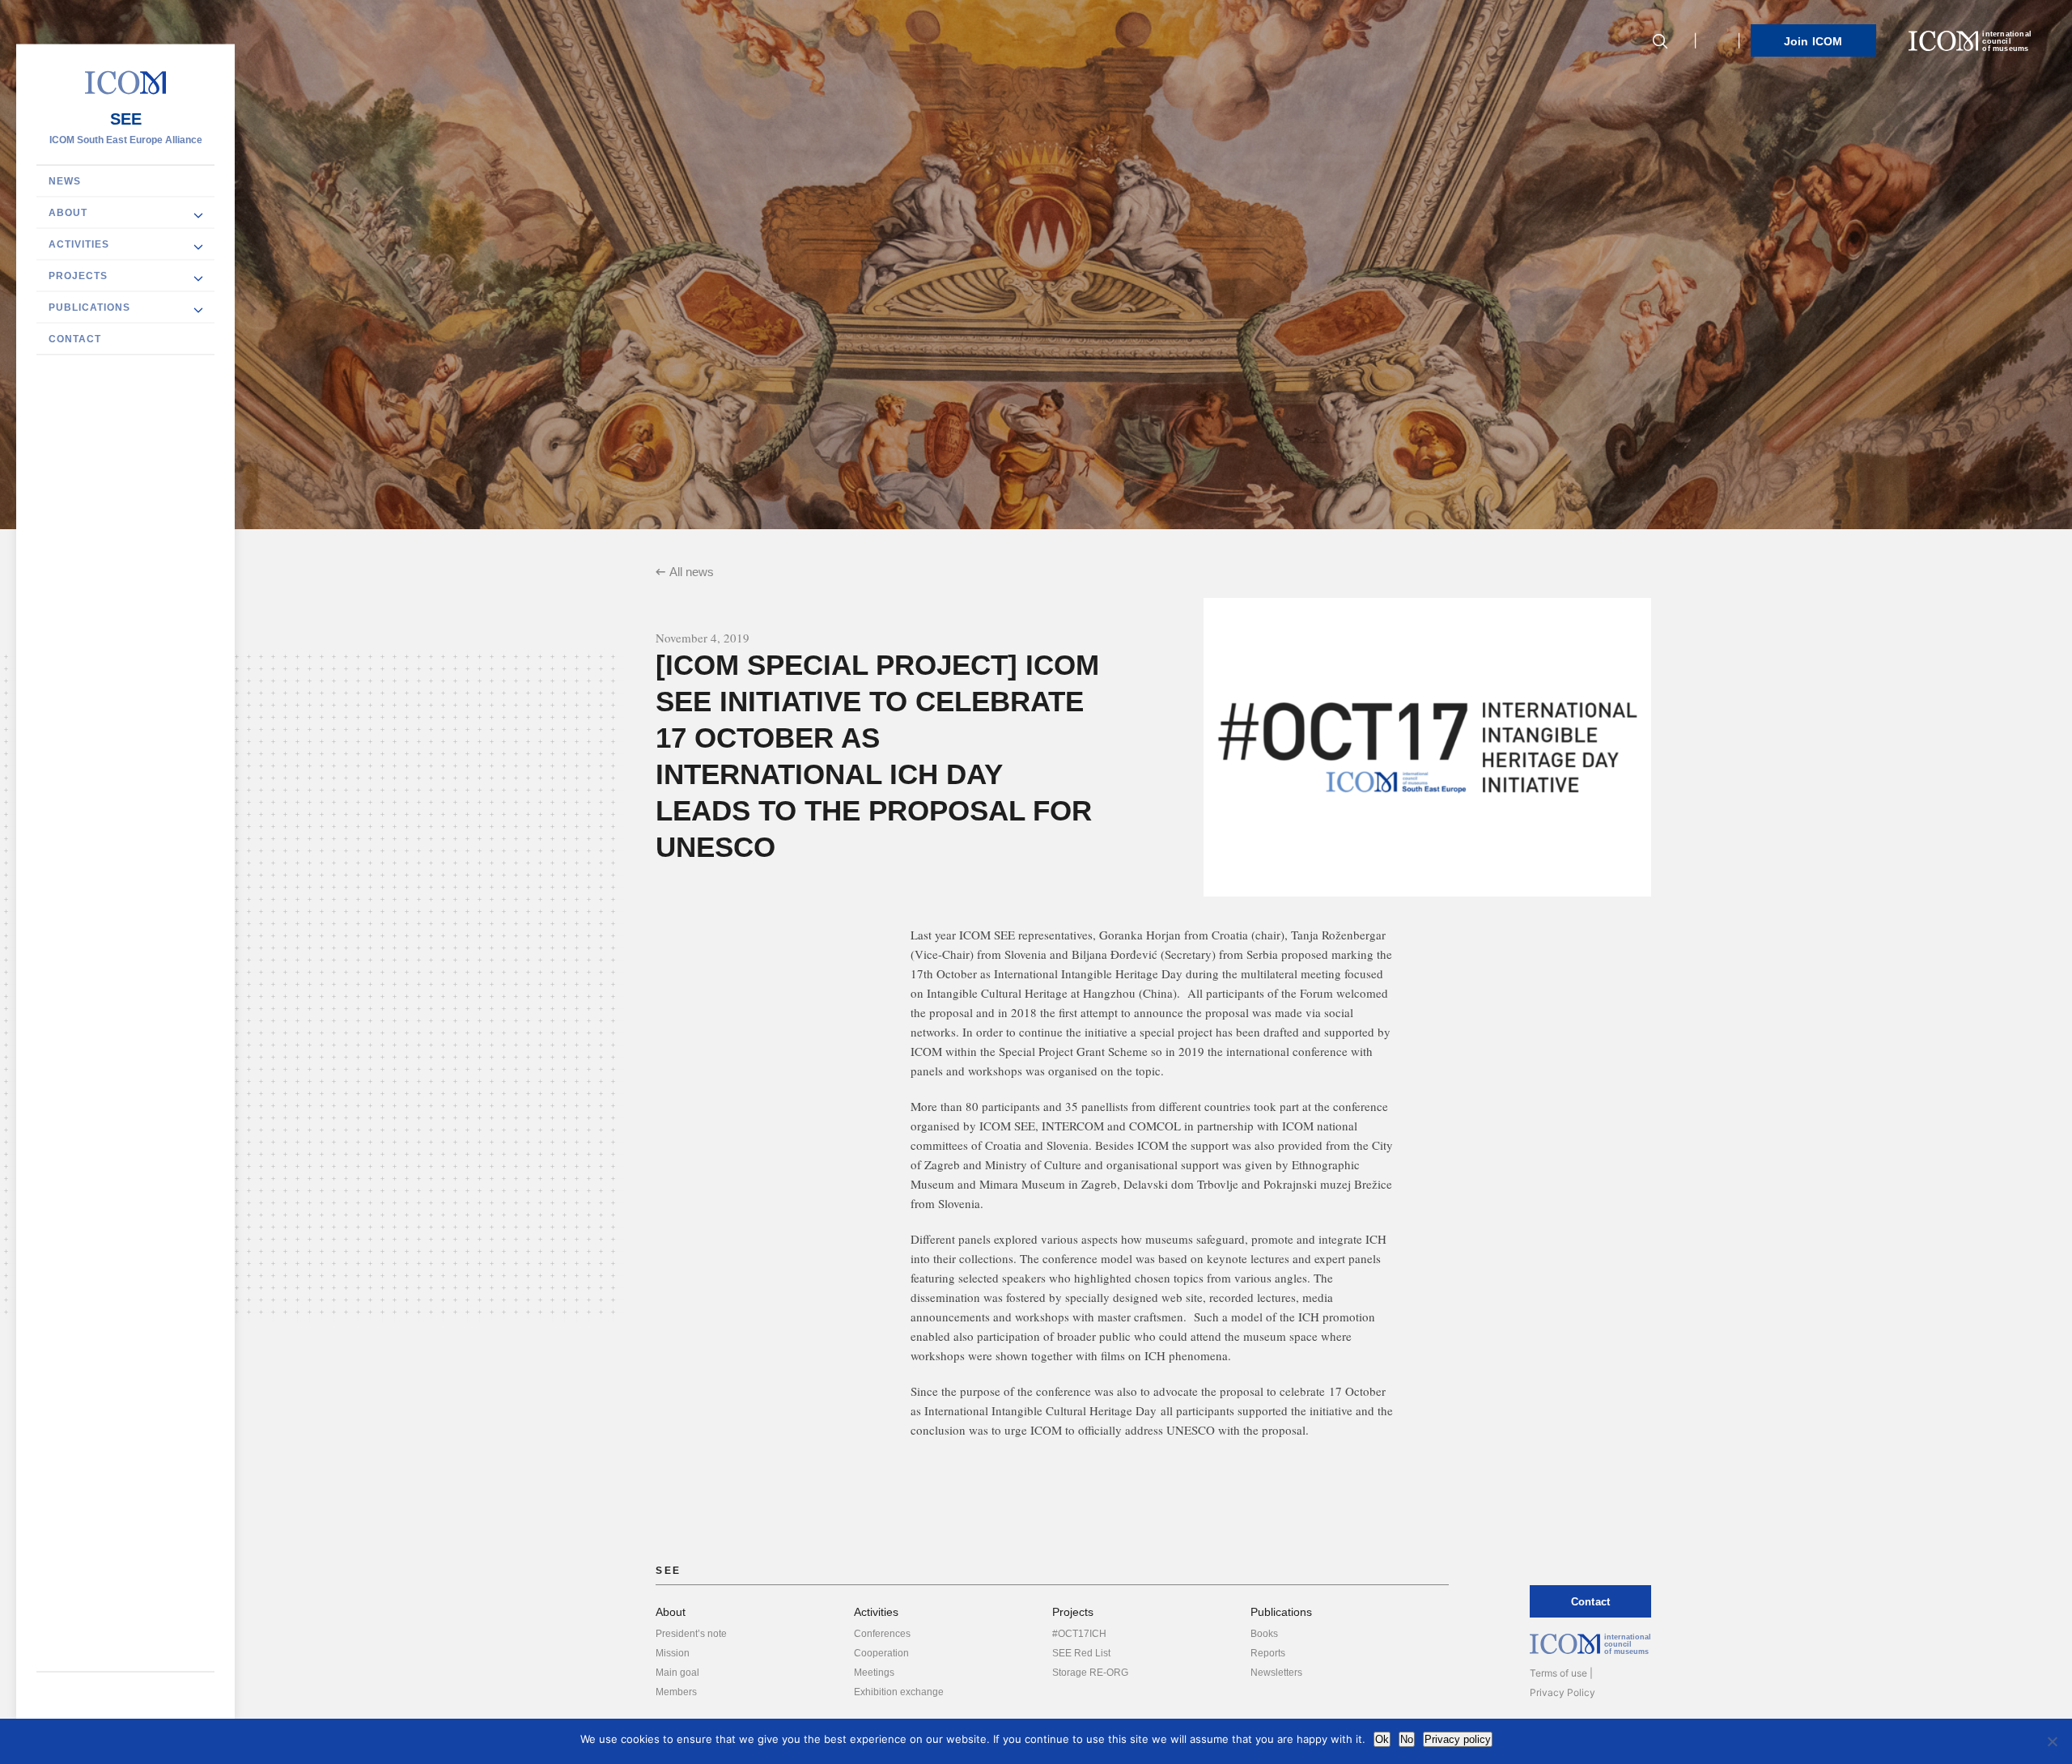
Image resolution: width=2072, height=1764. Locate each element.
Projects (78, 276)
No (1407, 1739)
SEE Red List (1081, 1653)
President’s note (691, 1634)
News (65, 181)
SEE (126, 119)
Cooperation (881, 1653)
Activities (79, 244)
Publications (89, 307)
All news (692, 572)
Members (676, 1692)
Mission (673, 1653)
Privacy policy (1458, 1739)
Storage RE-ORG (1090, 1673)
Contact (75, 339)
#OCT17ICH (1079, 1634)
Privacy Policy (1562, 1692)
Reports (1268, 1653)
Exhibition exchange (899, 1692)
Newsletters (1276, 1673)
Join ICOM (1813, 41)
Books (1264, 1634)
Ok (1382, 1739)
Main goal (677, 1673)
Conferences (882, 1634)
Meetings (874, 1673)
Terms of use (1558, 1673)
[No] (2052, 1741)
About (68, 213)
